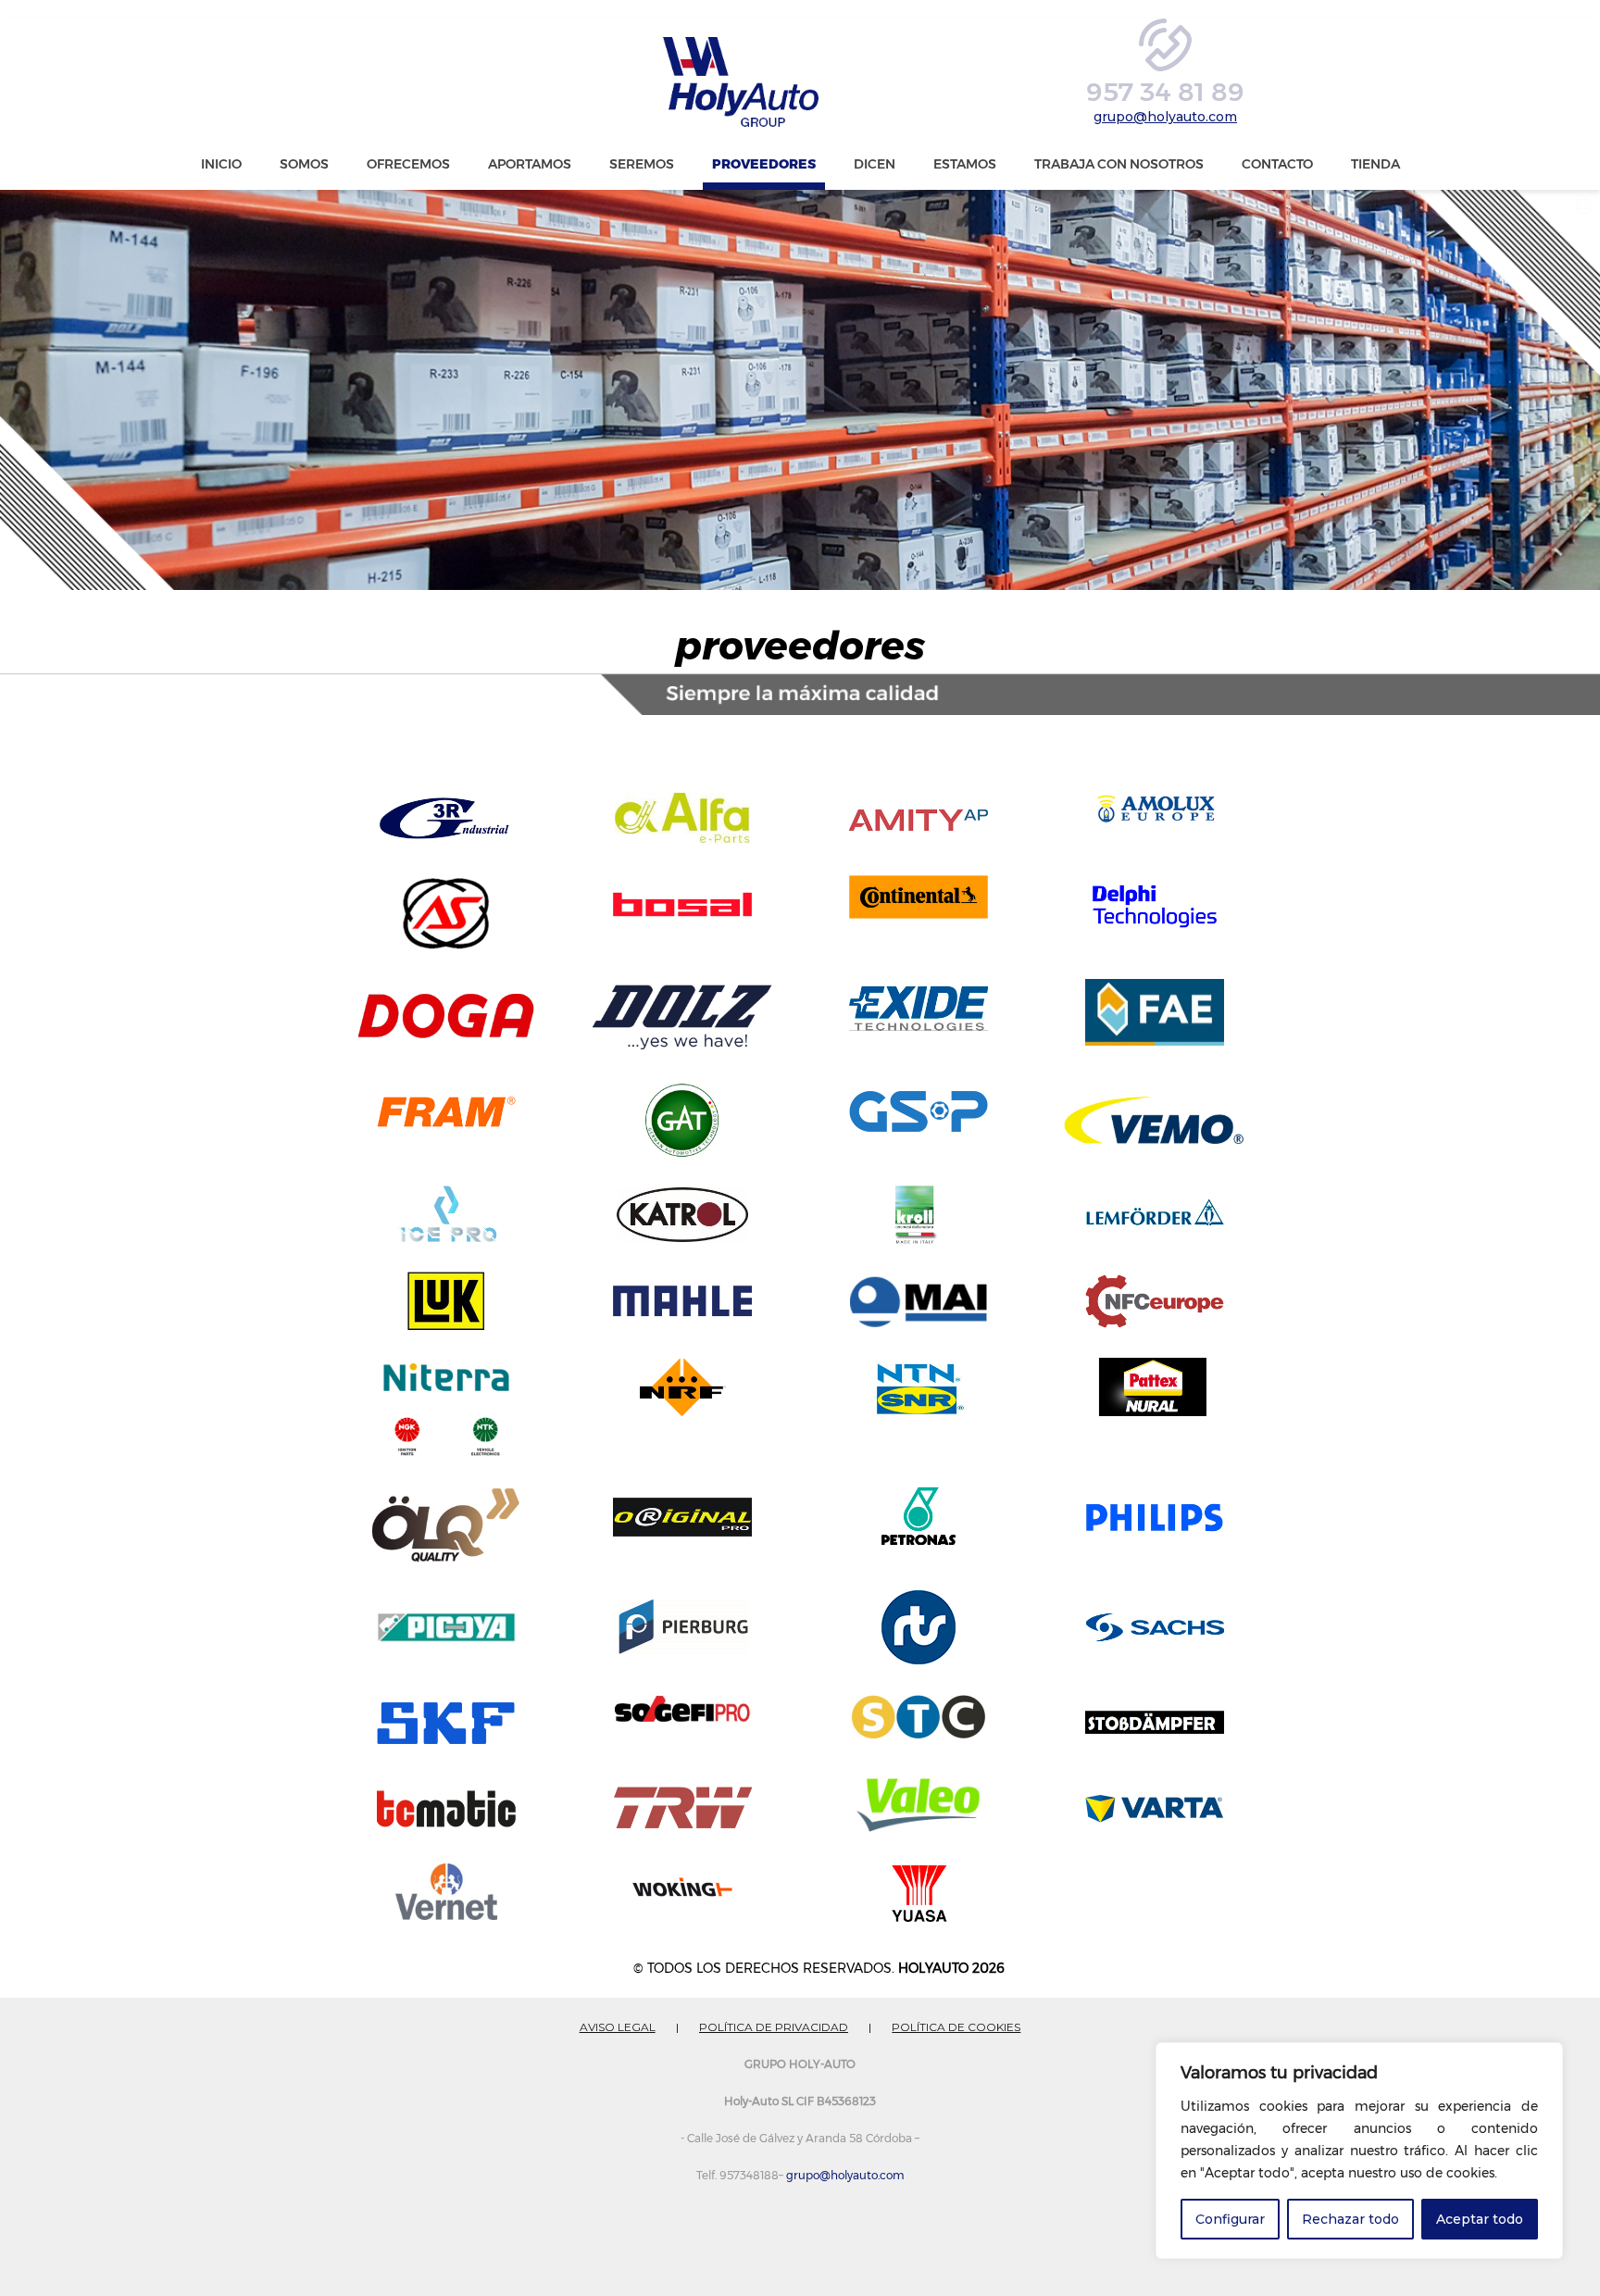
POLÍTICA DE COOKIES (956, 2027)
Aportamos (530, 164)
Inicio (221, 164)
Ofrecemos (408, 164)
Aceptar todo (1480, 2219)
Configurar (1230, 2219)
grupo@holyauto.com (1165, 117)
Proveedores (764, 164)
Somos (304, 164)
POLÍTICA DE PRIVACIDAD (774, 2027)
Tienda (1375, 164)
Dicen (875, 164)
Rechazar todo (1350, 2219)
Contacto (1277, 164)
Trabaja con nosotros (1119, 164)
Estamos (965, 164)
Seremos (642, 164)
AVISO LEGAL (618, 2027)
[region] (1359, 2151)
